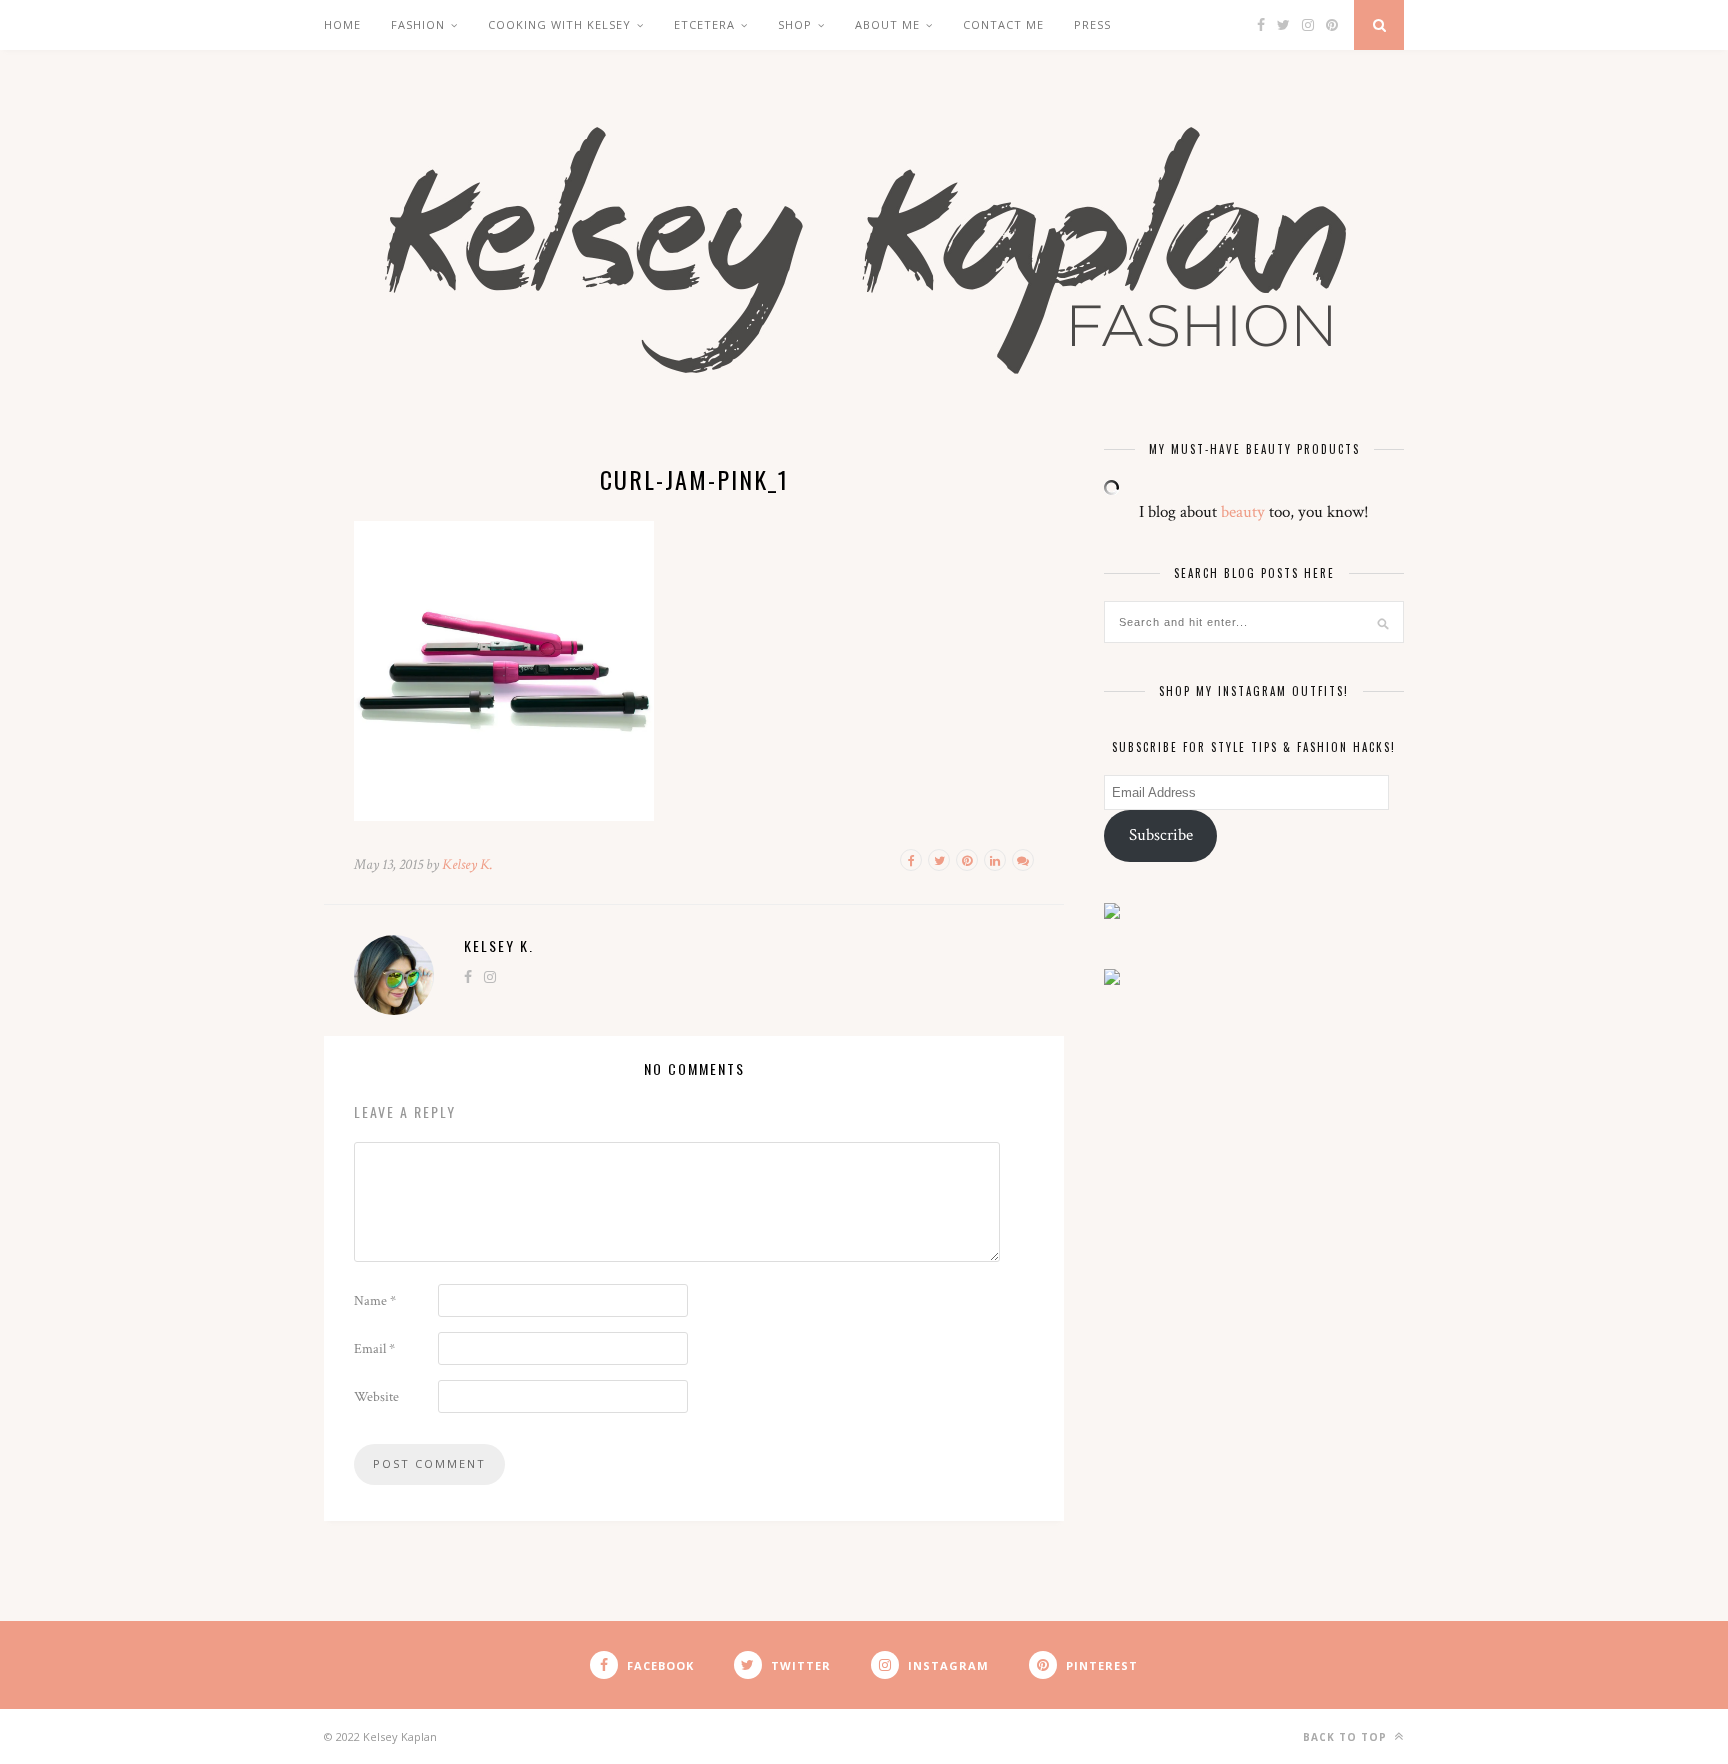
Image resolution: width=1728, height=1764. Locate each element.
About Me (887, 24)
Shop (795, 24)
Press (1092, 24)
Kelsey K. (467, 864)
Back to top (1347, 1737)
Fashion (418, 24)
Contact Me (1003, 24)
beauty (1243, 512)
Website (376, 1397)
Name (375, 1301)
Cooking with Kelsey (559, 24)
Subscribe (1161, 835)
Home (342, 24)
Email (374, 1349)
